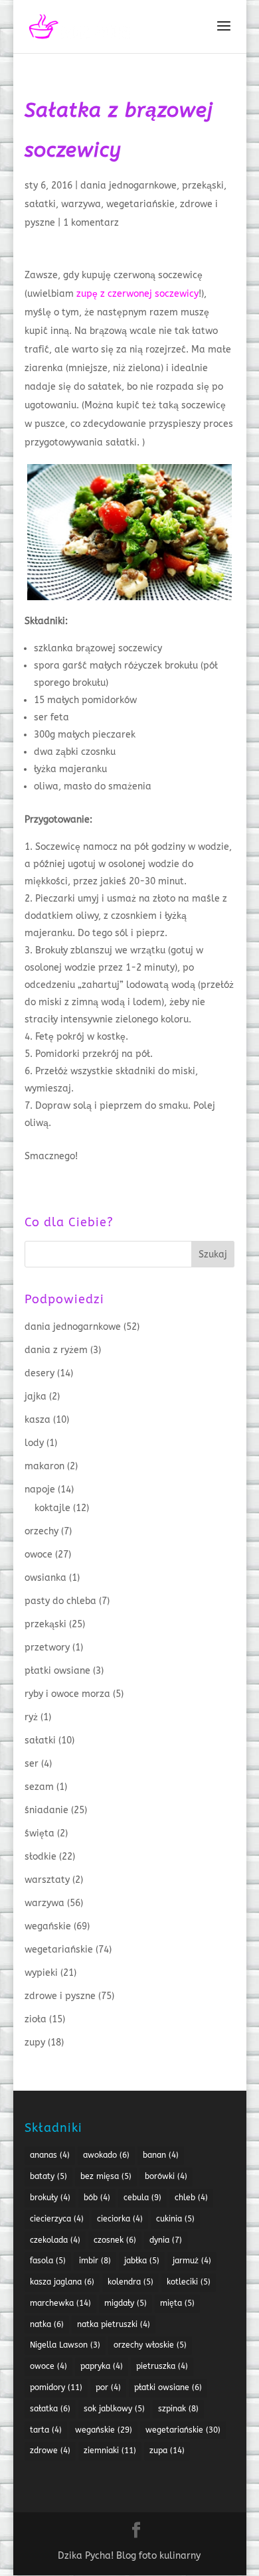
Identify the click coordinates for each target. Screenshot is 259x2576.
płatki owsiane (57, 1671)
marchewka (60, 2303)
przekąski (203, 186)
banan (161, 2155)
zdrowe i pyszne (60, 1996)
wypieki (41, 1973)
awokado (106, 2155)
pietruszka (162, 2366)
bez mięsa (106, 2176)
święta (40, 1833)
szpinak (178, 2409)
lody (34, 1443)
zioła (36, 2019)
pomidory (56, 2387)
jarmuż (192, 2261)
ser (32, 1764)
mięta (177, 2303)
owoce (39, 1555)
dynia (166, 2240)
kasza (38, 1420)
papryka (102, 2366)
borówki (166, 2176)
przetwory (47, 1648)
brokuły (50, 2198)
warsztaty (47, 1880)
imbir (95, 2261)
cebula (142, 2198)
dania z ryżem (56, 1350)
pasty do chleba (60, 1601)
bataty (48, 2176)
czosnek (115, 2240)
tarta (46, 2430)
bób (97, 2198)
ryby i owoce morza (67, 1694)
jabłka (142, 2261)
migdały (126, 2303)
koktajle (52, 1508)
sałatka (50, 2409)
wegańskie (48, 1926)
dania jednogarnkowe (129, 186)
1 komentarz (91, 223)
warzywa (81, 204)
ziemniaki (110, 2451)
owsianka (45, 1578)
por (108, 2387)
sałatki (40, 204)
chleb (191, 2198)
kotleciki (189, 2282)
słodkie (41, 1857)
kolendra (130, 2282)
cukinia (175, 2219)
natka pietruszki (114, 2324)
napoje (40, 1489)
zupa (167, 2451)
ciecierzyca (57, 2219)
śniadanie (46, 1810)
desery (40, 1373)
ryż (31, 1717)
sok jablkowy (114, 2409)
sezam (39, 1787)
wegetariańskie (140, 204)
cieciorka (120, 2219)
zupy (35, 2043)
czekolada (55, 2240)
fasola (48, 2261)
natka (47, 2324)
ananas (50, 2155)
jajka (36, 1397)
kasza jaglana (62, 2282)
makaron (44, 1466)
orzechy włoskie (150, 2345)
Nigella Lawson (65, 2345)
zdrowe (50, 2451)
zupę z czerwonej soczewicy (137, 294)
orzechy (42, 1531)
